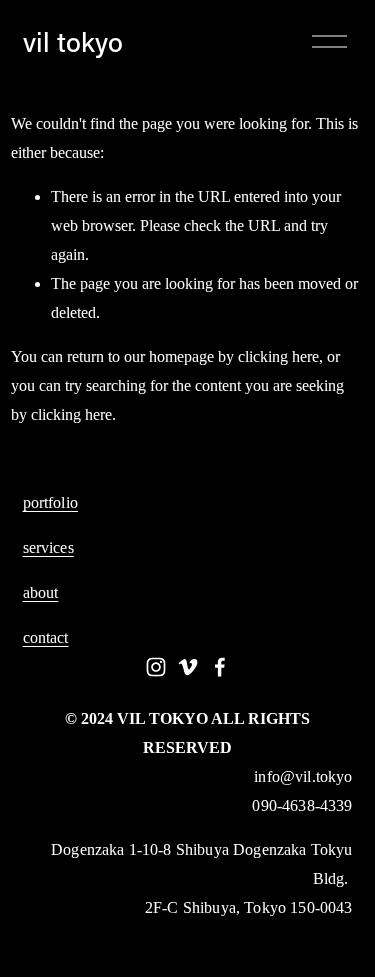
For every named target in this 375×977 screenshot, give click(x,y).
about (41, 593)
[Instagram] (156, 667)
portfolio (50, 503)
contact (46, 638)
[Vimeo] (188, 667)
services (48, 548)
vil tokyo (73, 41)
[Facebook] (220, 667)
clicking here (278, 356)
